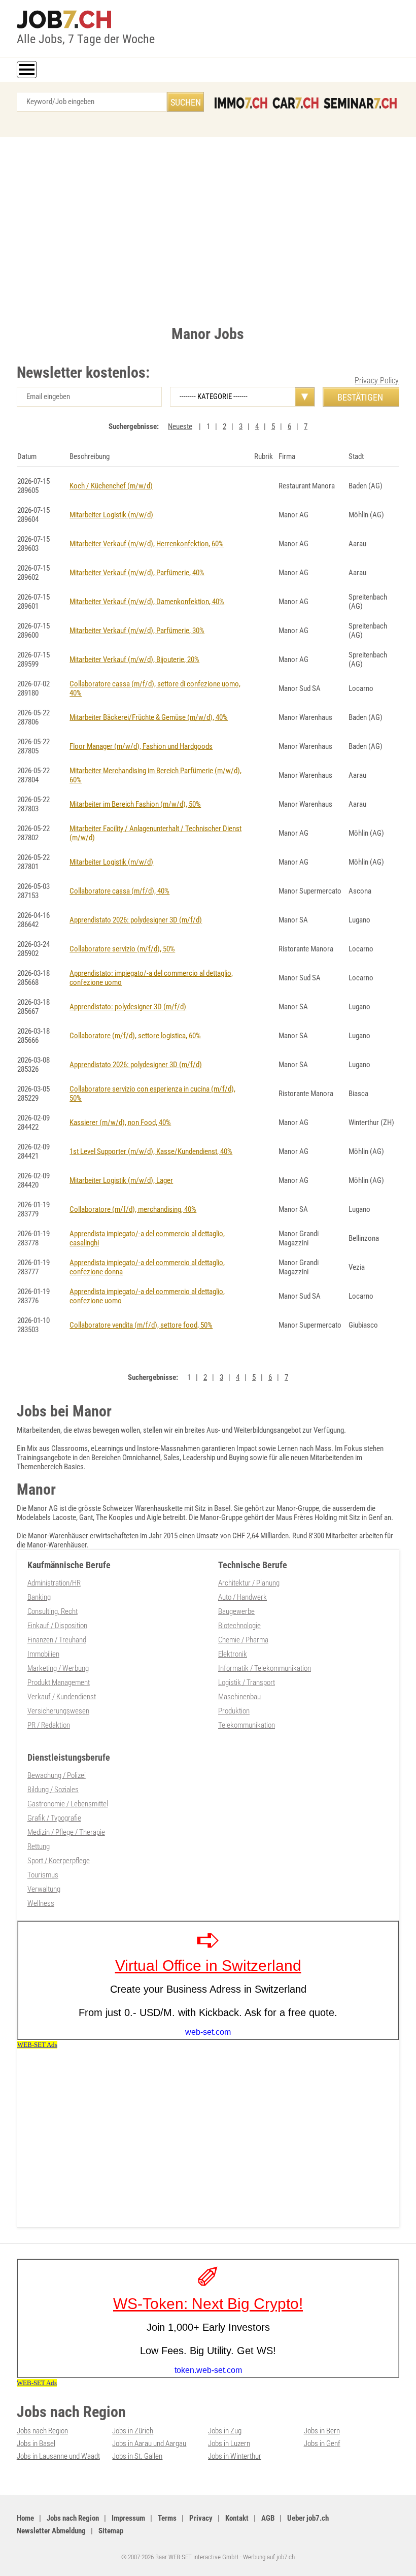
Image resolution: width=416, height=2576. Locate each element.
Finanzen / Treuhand (57, 1640)
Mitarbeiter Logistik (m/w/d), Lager (121, 1180)
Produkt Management (59, 1682)
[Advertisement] (208, 228)
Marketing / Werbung (58, 1668)
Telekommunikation (247, 1725)
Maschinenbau (239, 1697)
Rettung (39, 1846)
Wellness (41, 1903)
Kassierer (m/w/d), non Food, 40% (120, 1122)
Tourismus (43, 1875)
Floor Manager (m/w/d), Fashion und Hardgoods (141, 746)
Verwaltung (44, 1889)
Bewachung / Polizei (57, 1775)
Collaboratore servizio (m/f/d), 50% (122, 949)
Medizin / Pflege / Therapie (66, 1832)
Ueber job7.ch (308, 2518)
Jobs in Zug (225, 2431)
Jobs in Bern (322, 2431)
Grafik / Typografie (54, 1818)
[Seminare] (360, 103)
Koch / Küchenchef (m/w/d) (111, 486)
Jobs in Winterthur (235, 2456)
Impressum (128, 2518)
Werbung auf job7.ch (269, 2557)
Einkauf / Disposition (57, 1626)
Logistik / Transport (247, 1682)
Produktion (234, 1711)
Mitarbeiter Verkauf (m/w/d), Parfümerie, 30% (137, 631)
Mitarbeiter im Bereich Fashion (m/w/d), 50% (135, 804)
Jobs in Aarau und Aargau (149, 2443)
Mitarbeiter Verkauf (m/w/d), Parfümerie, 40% (137, 573)
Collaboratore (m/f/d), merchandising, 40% (133, 1209)
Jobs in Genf (322, 2443)
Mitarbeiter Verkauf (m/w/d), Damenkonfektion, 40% (147, 602)
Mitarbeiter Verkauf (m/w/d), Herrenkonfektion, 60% (147, 544)
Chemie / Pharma (243, 1640)
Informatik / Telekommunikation (265, 1668)
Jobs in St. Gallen (137, 2456)
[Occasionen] (296, 103)
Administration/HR (54, 1583)
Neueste (180, 426)
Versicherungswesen (58, 1711)
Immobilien (43, 1654)
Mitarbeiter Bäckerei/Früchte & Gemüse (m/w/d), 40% (149, 717)
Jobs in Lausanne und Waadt (58, 2456)
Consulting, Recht (53, 1611)
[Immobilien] (241, 103)
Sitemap (111, 2531)
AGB (268, 2518)
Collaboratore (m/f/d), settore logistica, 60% (135, 1036)
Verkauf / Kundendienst (62, 1697)
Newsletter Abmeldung (51, 2531)
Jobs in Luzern (229, 2443)
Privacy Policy (377, 381)
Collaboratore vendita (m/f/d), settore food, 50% (141, 1325)
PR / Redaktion (49, 1725)
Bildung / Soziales (53, 1790)
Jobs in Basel (36, 2443)
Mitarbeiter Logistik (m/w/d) (111, 515)
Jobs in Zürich (133, 2431)
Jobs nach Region (42, 2431)
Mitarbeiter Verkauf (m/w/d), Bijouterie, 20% (134, 659)
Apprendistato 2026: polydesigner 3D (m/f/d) (136, 920)
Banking (39, 1597)
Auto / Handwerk (242, 1597)
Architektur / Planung (249, 1583)
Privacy (201, 2518)
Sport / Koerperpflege (59, 1861)
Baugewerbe (236, 1611)
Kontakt (237, 2518)
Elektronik (233, 1654)
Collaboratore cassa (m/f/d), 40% (119, 891)
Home (25, 2518)
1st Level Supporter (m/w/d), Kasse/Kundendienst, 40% (151, 1151)
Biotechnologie (239, 1626)
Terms (167, 2518)
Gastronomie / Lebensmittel (68, 1804)
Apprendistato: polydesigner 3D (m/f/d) (128, 1007)
